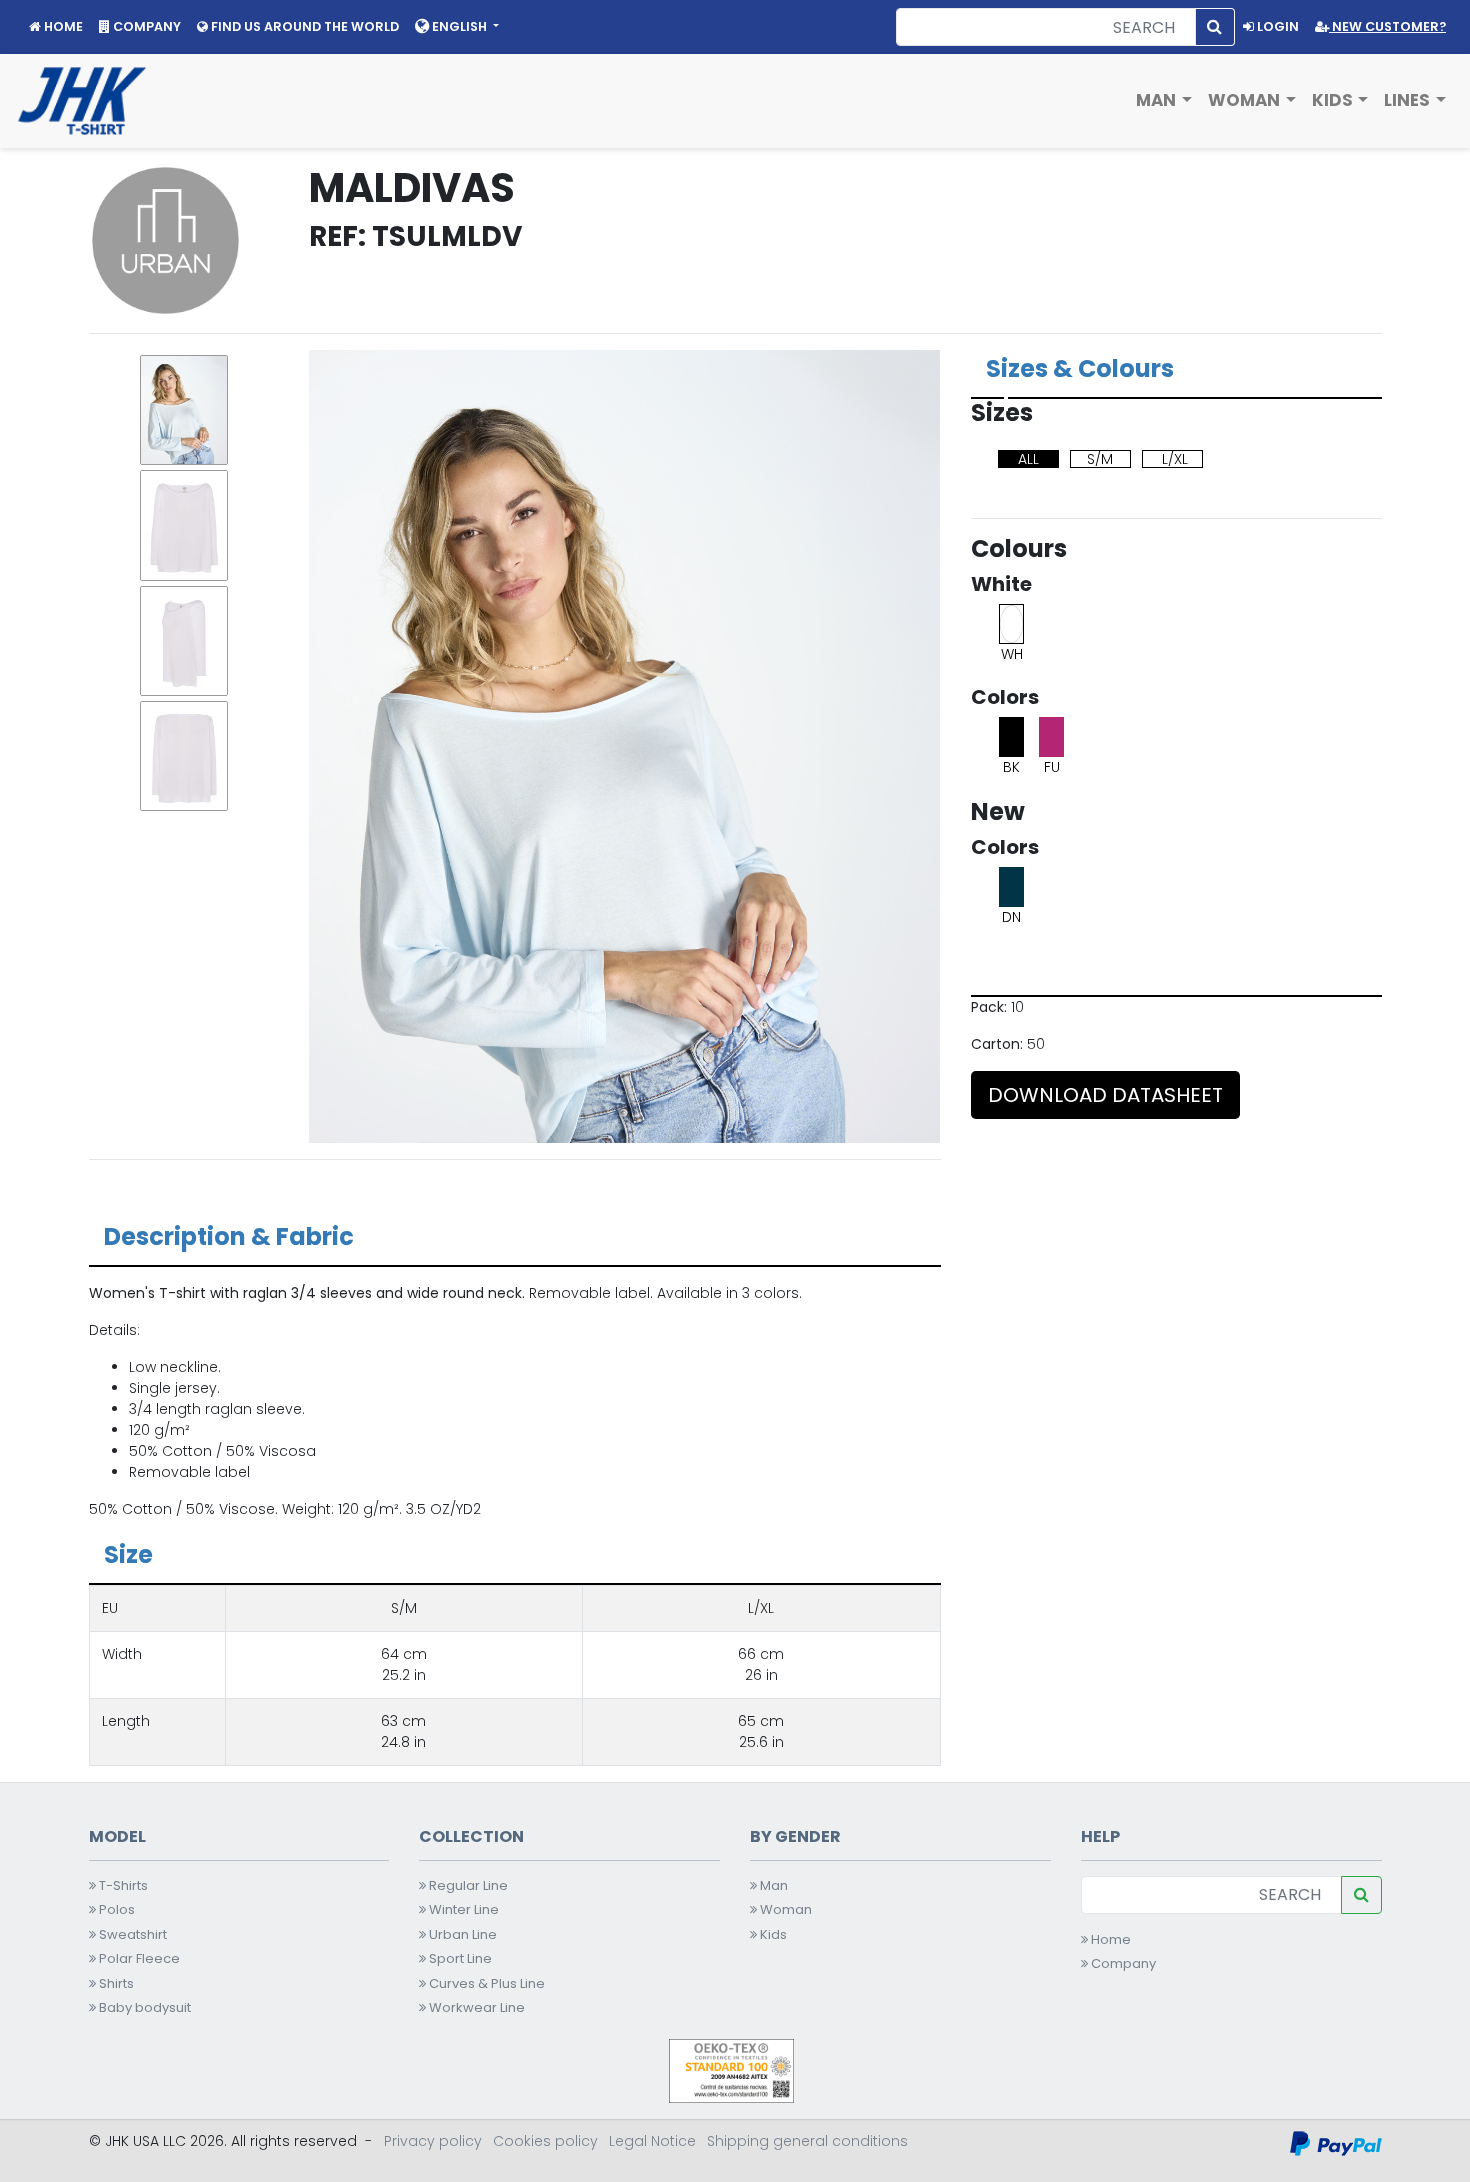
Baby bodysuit (143, 2007)
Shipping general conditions (807, 2141)
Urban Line (461, 1934)
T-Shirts (122, 1885)
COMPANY (145, 26)
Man (772, 1885)
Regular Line (467, 1885)
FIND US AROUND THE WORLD (303, 26)
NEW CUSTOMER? (1387, 26)
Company (1122, 1963)
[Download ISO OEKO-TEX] (731, 2070)
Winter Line (462, 1909)
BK (1011, 767)
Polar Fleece (138, 1958)
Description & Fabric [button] (229, 1236)
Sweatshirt (131, 1934)
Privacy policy (433, 2141)
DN (1011, 917)
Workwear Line (475, 2007)
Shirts (115, 1983)
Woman (784, 1909)
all (1028, 459)
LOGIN (1276, 26)
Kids (772, 1934)
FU (1052, 767)
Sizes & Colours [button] (1080, 368)
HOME (62, 26)
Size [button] (128, 1554)
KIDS (1334, 100)
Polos (115, 1909)
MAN (1158, 100)
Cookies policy (545, 2141)
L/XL (1175, 459)
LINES (1409, 100)
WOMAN (1246, 100)
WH (1012, 654)
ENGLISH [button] (459, 26)
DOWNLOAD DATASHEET (1105, 1095)
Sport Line (459, 1958)
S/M (1100, 459)
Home (1109, 1939)
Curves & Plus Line (485, 1983)
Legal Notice (652, 2141)
